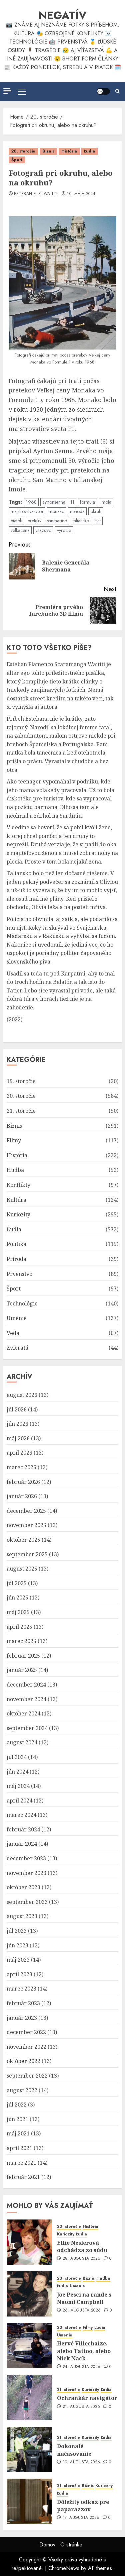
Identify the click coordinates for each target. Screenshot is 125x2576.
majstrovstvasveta (27, 511)
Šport (17, 160)
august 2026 (22, 1395)
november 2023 (26, 1873)
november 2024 (26, 1699)
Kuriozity (18, 1214)
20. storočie (23, 151)
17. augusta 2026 (81, 2518)
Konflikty (18, 1185)
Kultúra (16, 1200)
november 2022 (26, 2047)
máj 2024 (18, 1786)
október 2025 (23, 1540)
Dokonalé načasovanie (74, 2450)
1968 (31, 502)
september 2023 (27, 1902)
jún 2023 (17, 1945)
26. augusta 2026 (82, 2311)
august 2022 (22, 2090)
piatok (16, 521)
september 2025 (27, 1554)
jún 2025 (17, 1597)
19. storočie (21, 1081)
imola (106, 502)
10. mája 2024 (81, 194)
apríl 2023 (19, 1974)
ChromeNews (64, 2568)
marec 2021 (21, 2163)
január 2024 (22, 1844)
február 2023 (23, 2003)
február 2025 (23, 1656)
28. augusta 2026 (82, 2259)
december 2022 (26, 2032)
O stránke (71, 2545)
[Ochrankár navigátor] (29, 2398)
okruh (96, 511)
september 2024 (27, 1728)
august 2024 (22, 1742)
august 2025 (22, 1569)
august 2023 (22, 1916)
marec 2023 (21, 1989)
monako (56, 511)
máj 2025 (18, 1612)
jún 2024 (17, 1772)
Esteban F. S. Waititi (36, 194)
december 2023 (26, 1858)
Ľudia (89, 151)
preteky (34, 521)
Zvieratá (17, 1348)
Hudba (15, 1170)
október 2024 (23, 1713)
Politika (16, 1244)
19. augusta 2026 (81, 2462)
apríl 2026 (19, 1453)
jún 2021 (17, 2119)
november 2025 (26, 1525)
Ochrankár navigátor (87, 2398)
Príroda (16, 1259)
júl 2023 (17, 1931)
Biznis (48, 151)
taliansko (81, 521)
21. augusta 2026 (81, 2407)
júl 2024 (17, 1757)
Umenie (17, 1318)
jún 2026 (17, 1424)
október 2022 (23, 2061)
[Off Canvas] (7, 91)
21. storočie (21, 1111)
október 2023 (23, 1887)
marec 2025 (21, 1641)
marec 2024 (21, 1815)
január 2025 (22, 1670)
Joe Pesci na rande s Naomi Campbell (84, 2298)
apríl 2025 (19, 1627)
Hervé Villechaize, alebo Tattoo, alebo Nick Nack (84, 2351)
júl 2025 (17, 1583)
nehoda (77, 511)
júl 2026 (17, 1409)
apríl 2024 (19, 1801)
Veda (13, 1333)
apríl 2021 (19, 2148)
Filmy (14, 1140)
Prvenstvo (19, 1274)
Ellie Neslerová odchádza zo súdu (82, 2246)
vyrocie (64, 530)
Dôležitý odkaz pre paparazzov (83, 2506)
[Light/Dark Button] (103, 91)
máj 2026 (18, 1438)
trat (98, 521)
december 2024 (26, 1685)
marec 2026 (21, 1467)
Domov (47, 2545)
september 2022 (27, 2076)
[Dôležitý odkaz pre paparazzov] (29, 2501)
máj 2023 (18, 1960)
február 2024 (23, 1829)
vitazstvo (43, 530)
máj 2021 (18, 2133)
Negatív (63, 15)
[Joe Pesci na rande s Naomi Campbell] (29, 2294)
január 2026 (22, 1496)
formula (87, 502)
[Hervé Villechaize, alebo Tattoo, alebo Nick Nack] (29, 2346)
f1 (73, 502)
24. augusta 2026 (82, 2367)
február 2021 (23, 2177)
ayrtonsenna (54, 502)
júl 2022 (17, 2105)
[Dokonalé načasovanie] (29, 2449)
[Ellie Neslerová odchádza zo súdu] (29, 2242)
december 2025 (26, 1511)
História (69, 151)
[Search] (117, 91)
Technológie (22, 1303)
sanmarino (57, 521)
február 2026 (23, 1482)
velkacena (20, 530)
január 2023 (22, 2018)
